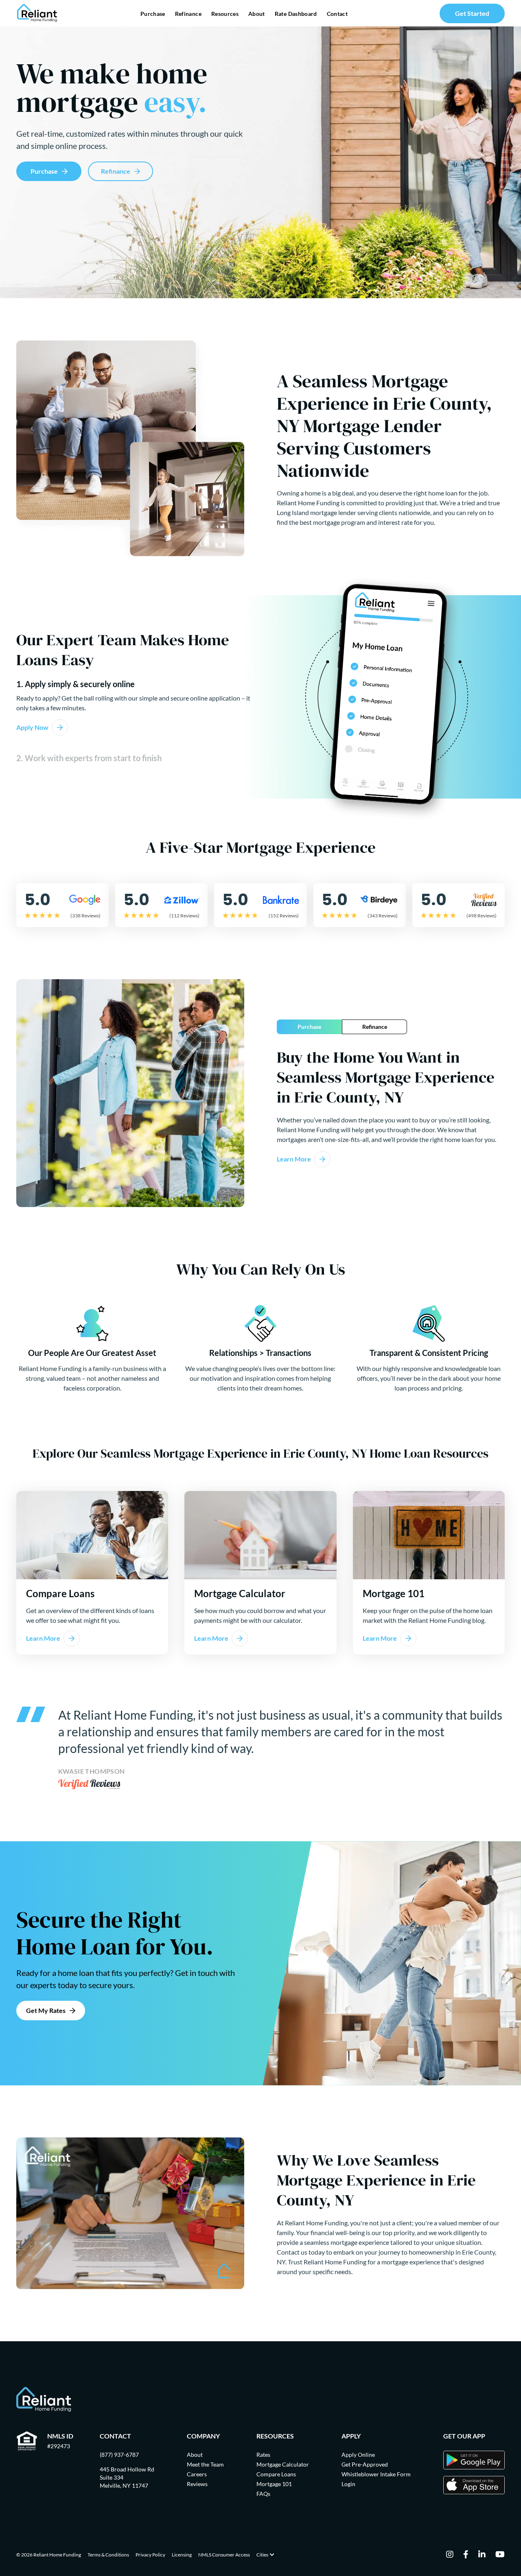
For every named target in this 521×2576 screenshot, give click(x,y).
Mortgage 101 (274, 2484)
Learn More (294, 1159)
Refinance (188, 14)
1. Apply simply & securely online (76, 684)
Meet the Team (205, 2464)
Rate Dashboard (296, 14)
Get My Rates (46, 2010)
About (257, 14)
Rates (263, 2455)
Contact (337, 14)
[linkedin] (482, 2555)
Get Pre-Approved (365, 2464)
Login (348, 2484)
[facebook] (466, 2555)
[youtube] (500, 2555)
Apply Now (32, 727)
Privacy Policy (150, 2555)
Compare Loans (276, 2474)
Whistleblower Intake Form (376, 2474)
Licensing (182, 2555)
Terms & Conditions (108, 2555)
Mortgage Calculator (283, 2464)
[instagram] (450, 2555)
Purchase (153, 14)
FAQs (263, 2494)
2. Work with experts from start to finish (89, 758)
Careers (197, 2474)
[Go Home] (37, 13)
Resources (225, 14)
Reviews (197, 2484)
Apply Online (358, 2455)
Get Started (472, 13)
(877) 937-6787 (119, 2455)
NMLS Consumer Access (224, 2555)
